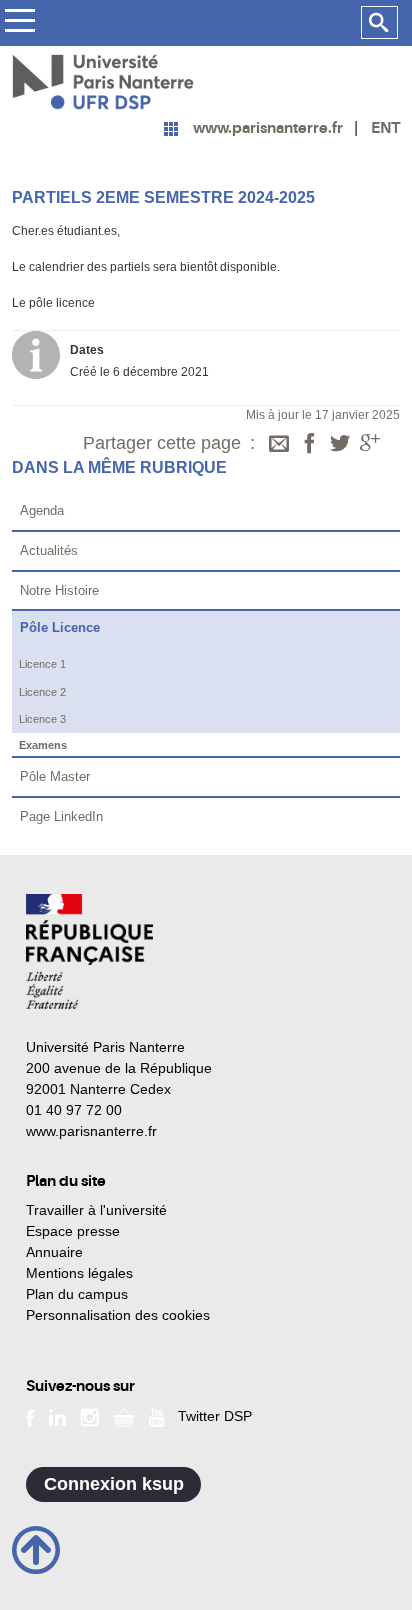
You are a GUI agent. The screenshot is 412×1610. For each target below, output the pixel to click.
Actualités (49, 550)
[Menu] (19, 23)
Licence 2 (42, 692)
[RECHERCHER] (379, 23)
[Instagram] (89, 1416)
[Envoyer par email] (279, 445)
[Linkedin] (57, 1416)
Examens (43, 745)
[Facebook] (310, 445)
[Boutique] (124, 1416)
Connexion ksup (114, 1484)
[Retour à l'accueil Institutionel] (89, 951)
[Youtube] (156, 1416)
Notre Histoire (59, 590)
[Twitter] (340, 445)
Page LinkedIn (61, 816)
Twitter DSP (215, 1416)
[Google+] (370, 445)
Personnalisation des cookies (118, 1315)
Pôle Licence (60, 627)
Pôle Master (55, 776)
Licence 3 (42, 719)
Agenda (42, 510)
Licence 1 (42, 664)
